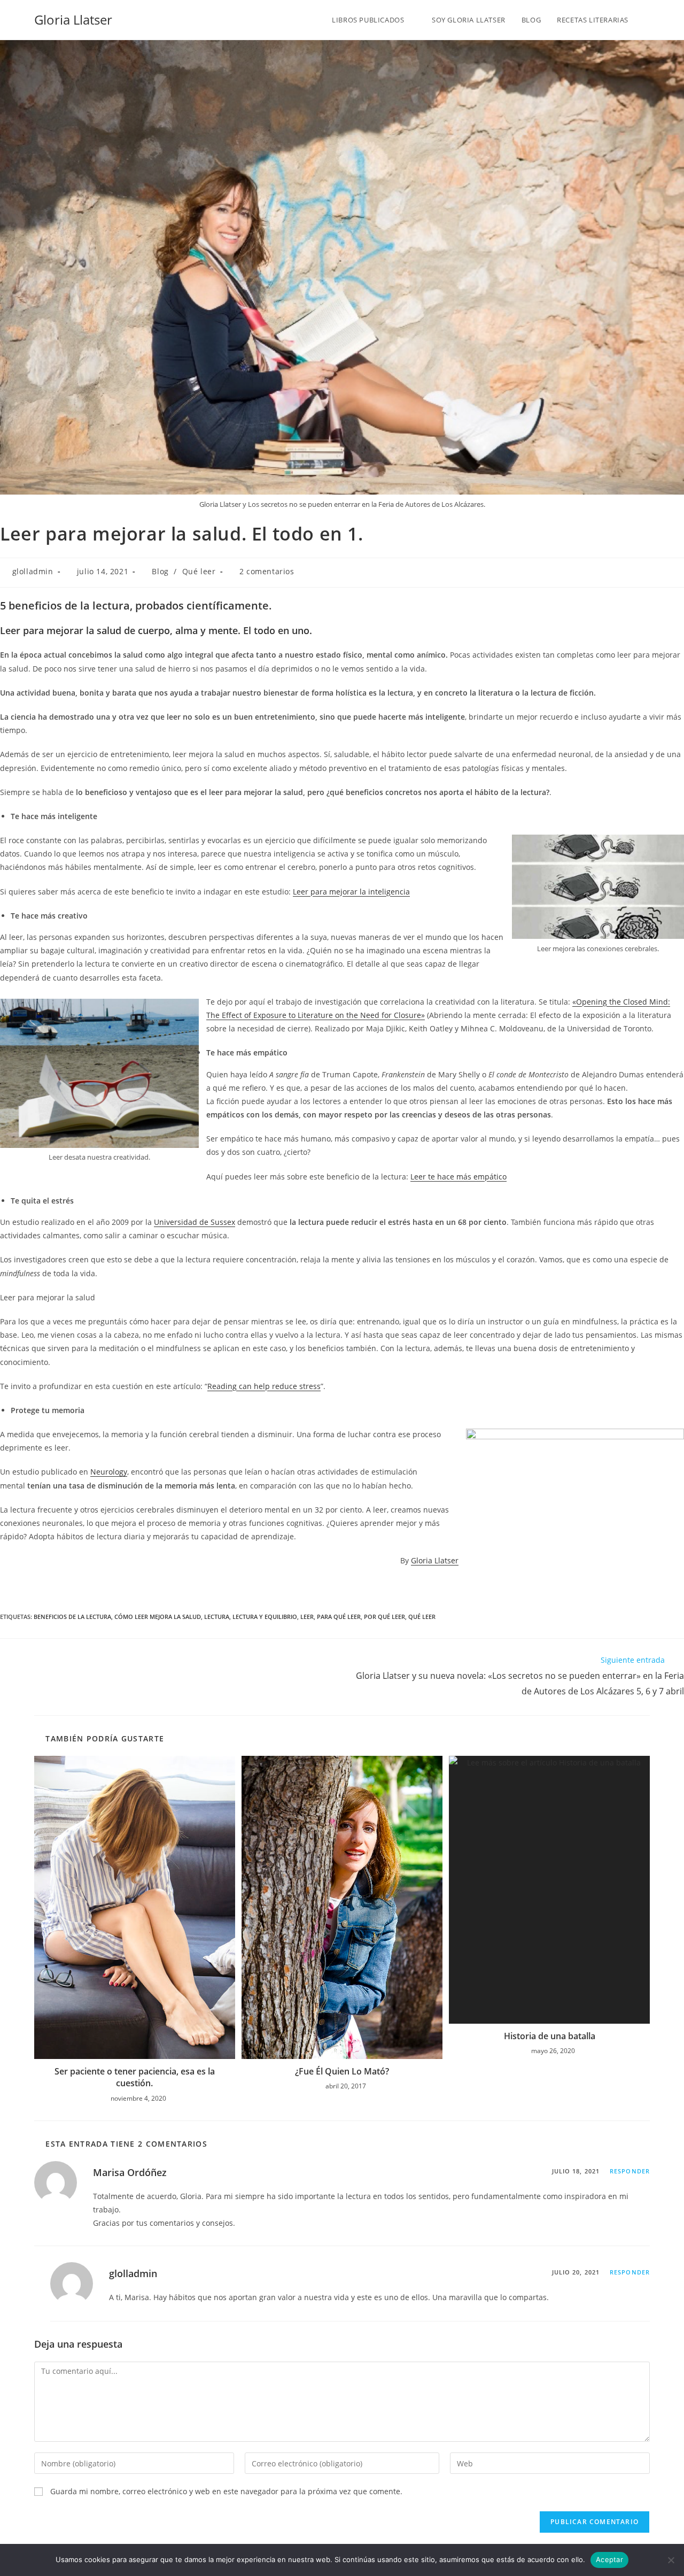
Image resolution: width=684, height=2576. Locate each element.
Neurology (109, 1472)
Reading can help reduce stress (264, 1386)
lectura (217, 1617)
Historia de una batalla (550, 2036)
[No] (671, 2560)
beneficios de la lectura (72, 1617)
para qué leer (339, 1617)
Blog (160, 571)
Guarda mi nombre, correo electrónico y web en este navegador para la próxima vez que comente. (226, 2491)
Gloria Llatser (73, 20)
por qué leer (384, 1617)
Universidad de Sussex (195, 1222)
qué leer (422, 1617)
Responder (630, 2171)
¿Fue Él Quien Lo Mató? (342, 2071)
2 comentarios (267, 571)
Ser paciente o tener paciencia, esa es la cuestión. (135, 2077)
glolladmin (33, 571)
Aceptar (609, 2559)
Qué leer (199, 571)
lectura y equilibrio (265, 1617)
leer (307, 1617)
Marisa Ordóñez (130, 2172)
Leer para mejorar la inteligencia (351, 892)
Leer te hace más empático (458, 1177)
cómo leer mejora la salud (158, 1617)
